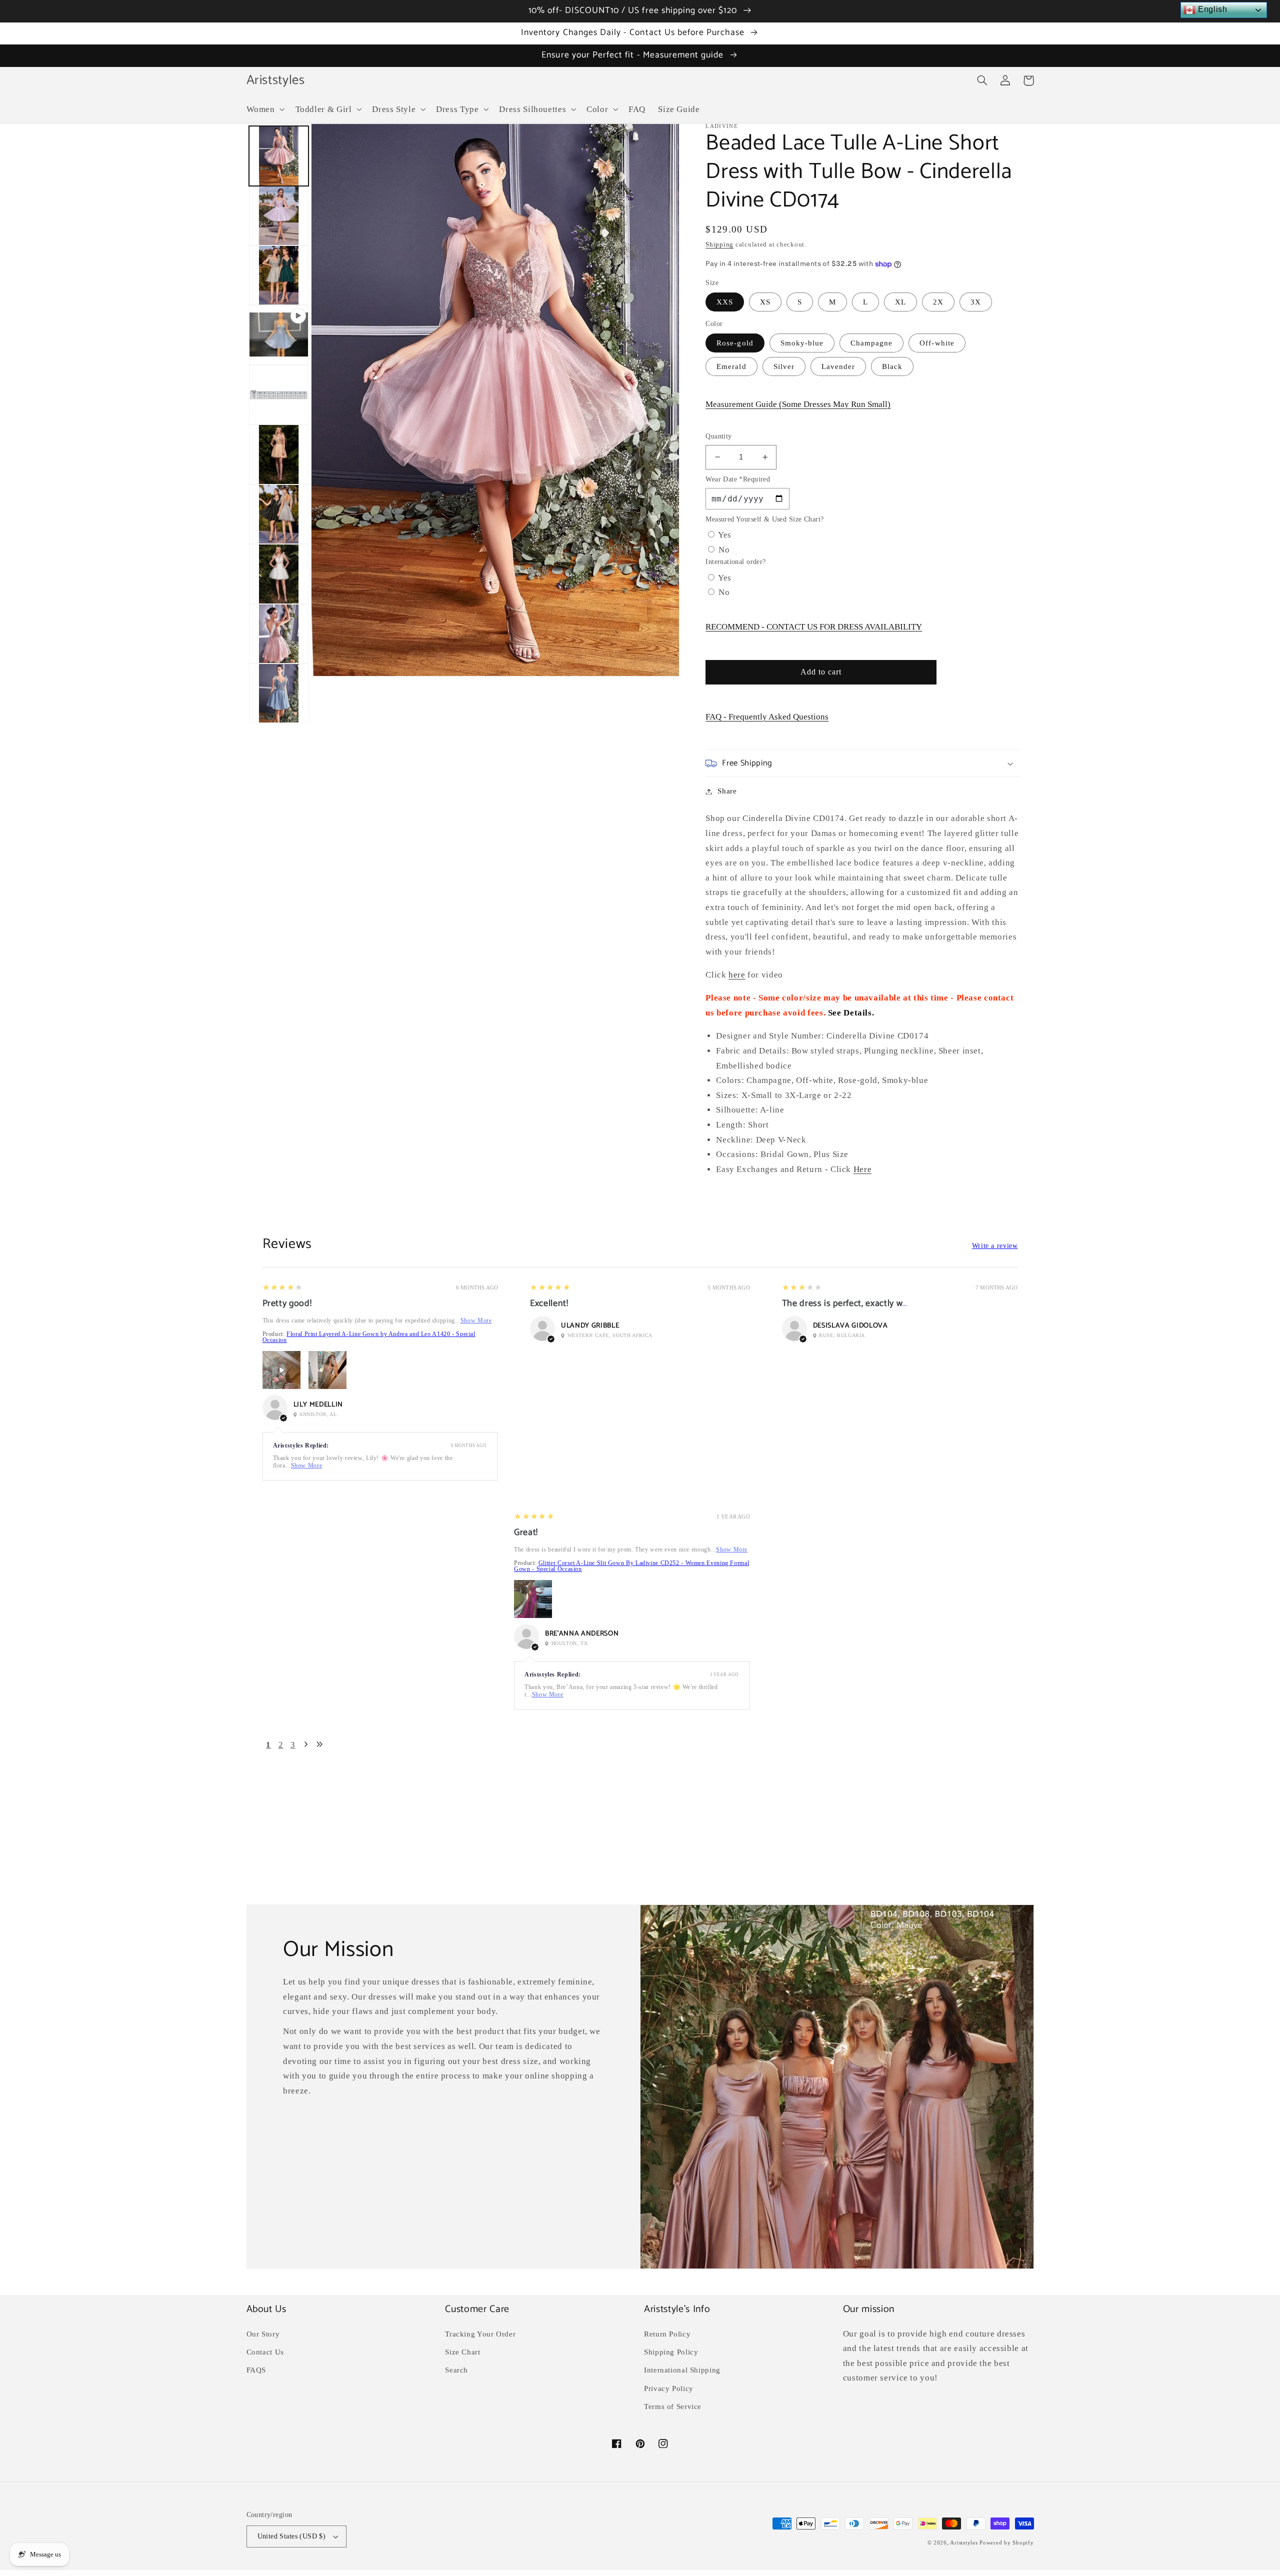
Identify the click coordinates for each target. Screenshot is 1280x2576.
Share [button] (727, 791)
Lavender (838, 366)
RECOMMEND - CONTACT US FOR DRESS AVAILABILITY (814, 627)
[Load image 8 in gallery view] (279, 634)
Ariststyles (964, 2543)
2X (938, 302)
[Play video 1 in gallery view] (279, 335)
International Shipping (682, 2370)
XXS (725, 302)
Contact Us (265, 2352)
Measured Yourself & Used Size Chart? (764, 519)
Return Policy (667, 2334)
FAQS (256, 2370)
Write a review (995, 1246)
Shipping (719, 244)
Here (863, 1169)
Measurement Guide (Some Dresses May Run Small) (798, 404)
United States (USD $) (292, 2536)
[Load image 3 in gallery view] (279, 275)
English (1211, 9)
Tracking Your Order (480, 2334)
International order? (735, 562)
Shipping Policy (671, 2352)
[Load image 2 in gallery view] (279, 216)
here (737, 975)
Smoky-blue (802, 343)
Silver (784, 366)
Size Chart (462, 2352)
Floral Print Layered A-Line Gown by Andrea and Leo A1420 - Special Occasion (369, 1337)
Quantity (718, 436)
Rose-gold (735, 343)
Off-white (937, 343)
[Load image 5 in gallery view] (279, 454)
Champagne (871, 343)
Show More (476, 1320)
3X (976, 302)
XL (900, 302)
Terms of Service (673, 2406)
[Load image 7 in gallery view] (279, 574)
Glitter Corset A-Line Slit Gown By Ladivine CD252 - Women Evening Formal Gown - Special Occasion (631, 1566)
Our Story (263, 2334)
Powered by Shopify (1006, 2543)
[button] (264, 109)
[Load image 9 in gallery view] (279, 693)
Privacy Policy (669, 2388)
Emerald (731, 366)
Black (892, 366)
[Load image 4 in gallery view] (279, 395)
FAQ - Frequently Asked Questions (767, 717)
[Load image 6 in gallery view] (279, 514)
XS (765, 302)
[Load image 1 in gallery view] (279, 156)
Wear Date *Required (738, 479)
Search (456, 2370)
